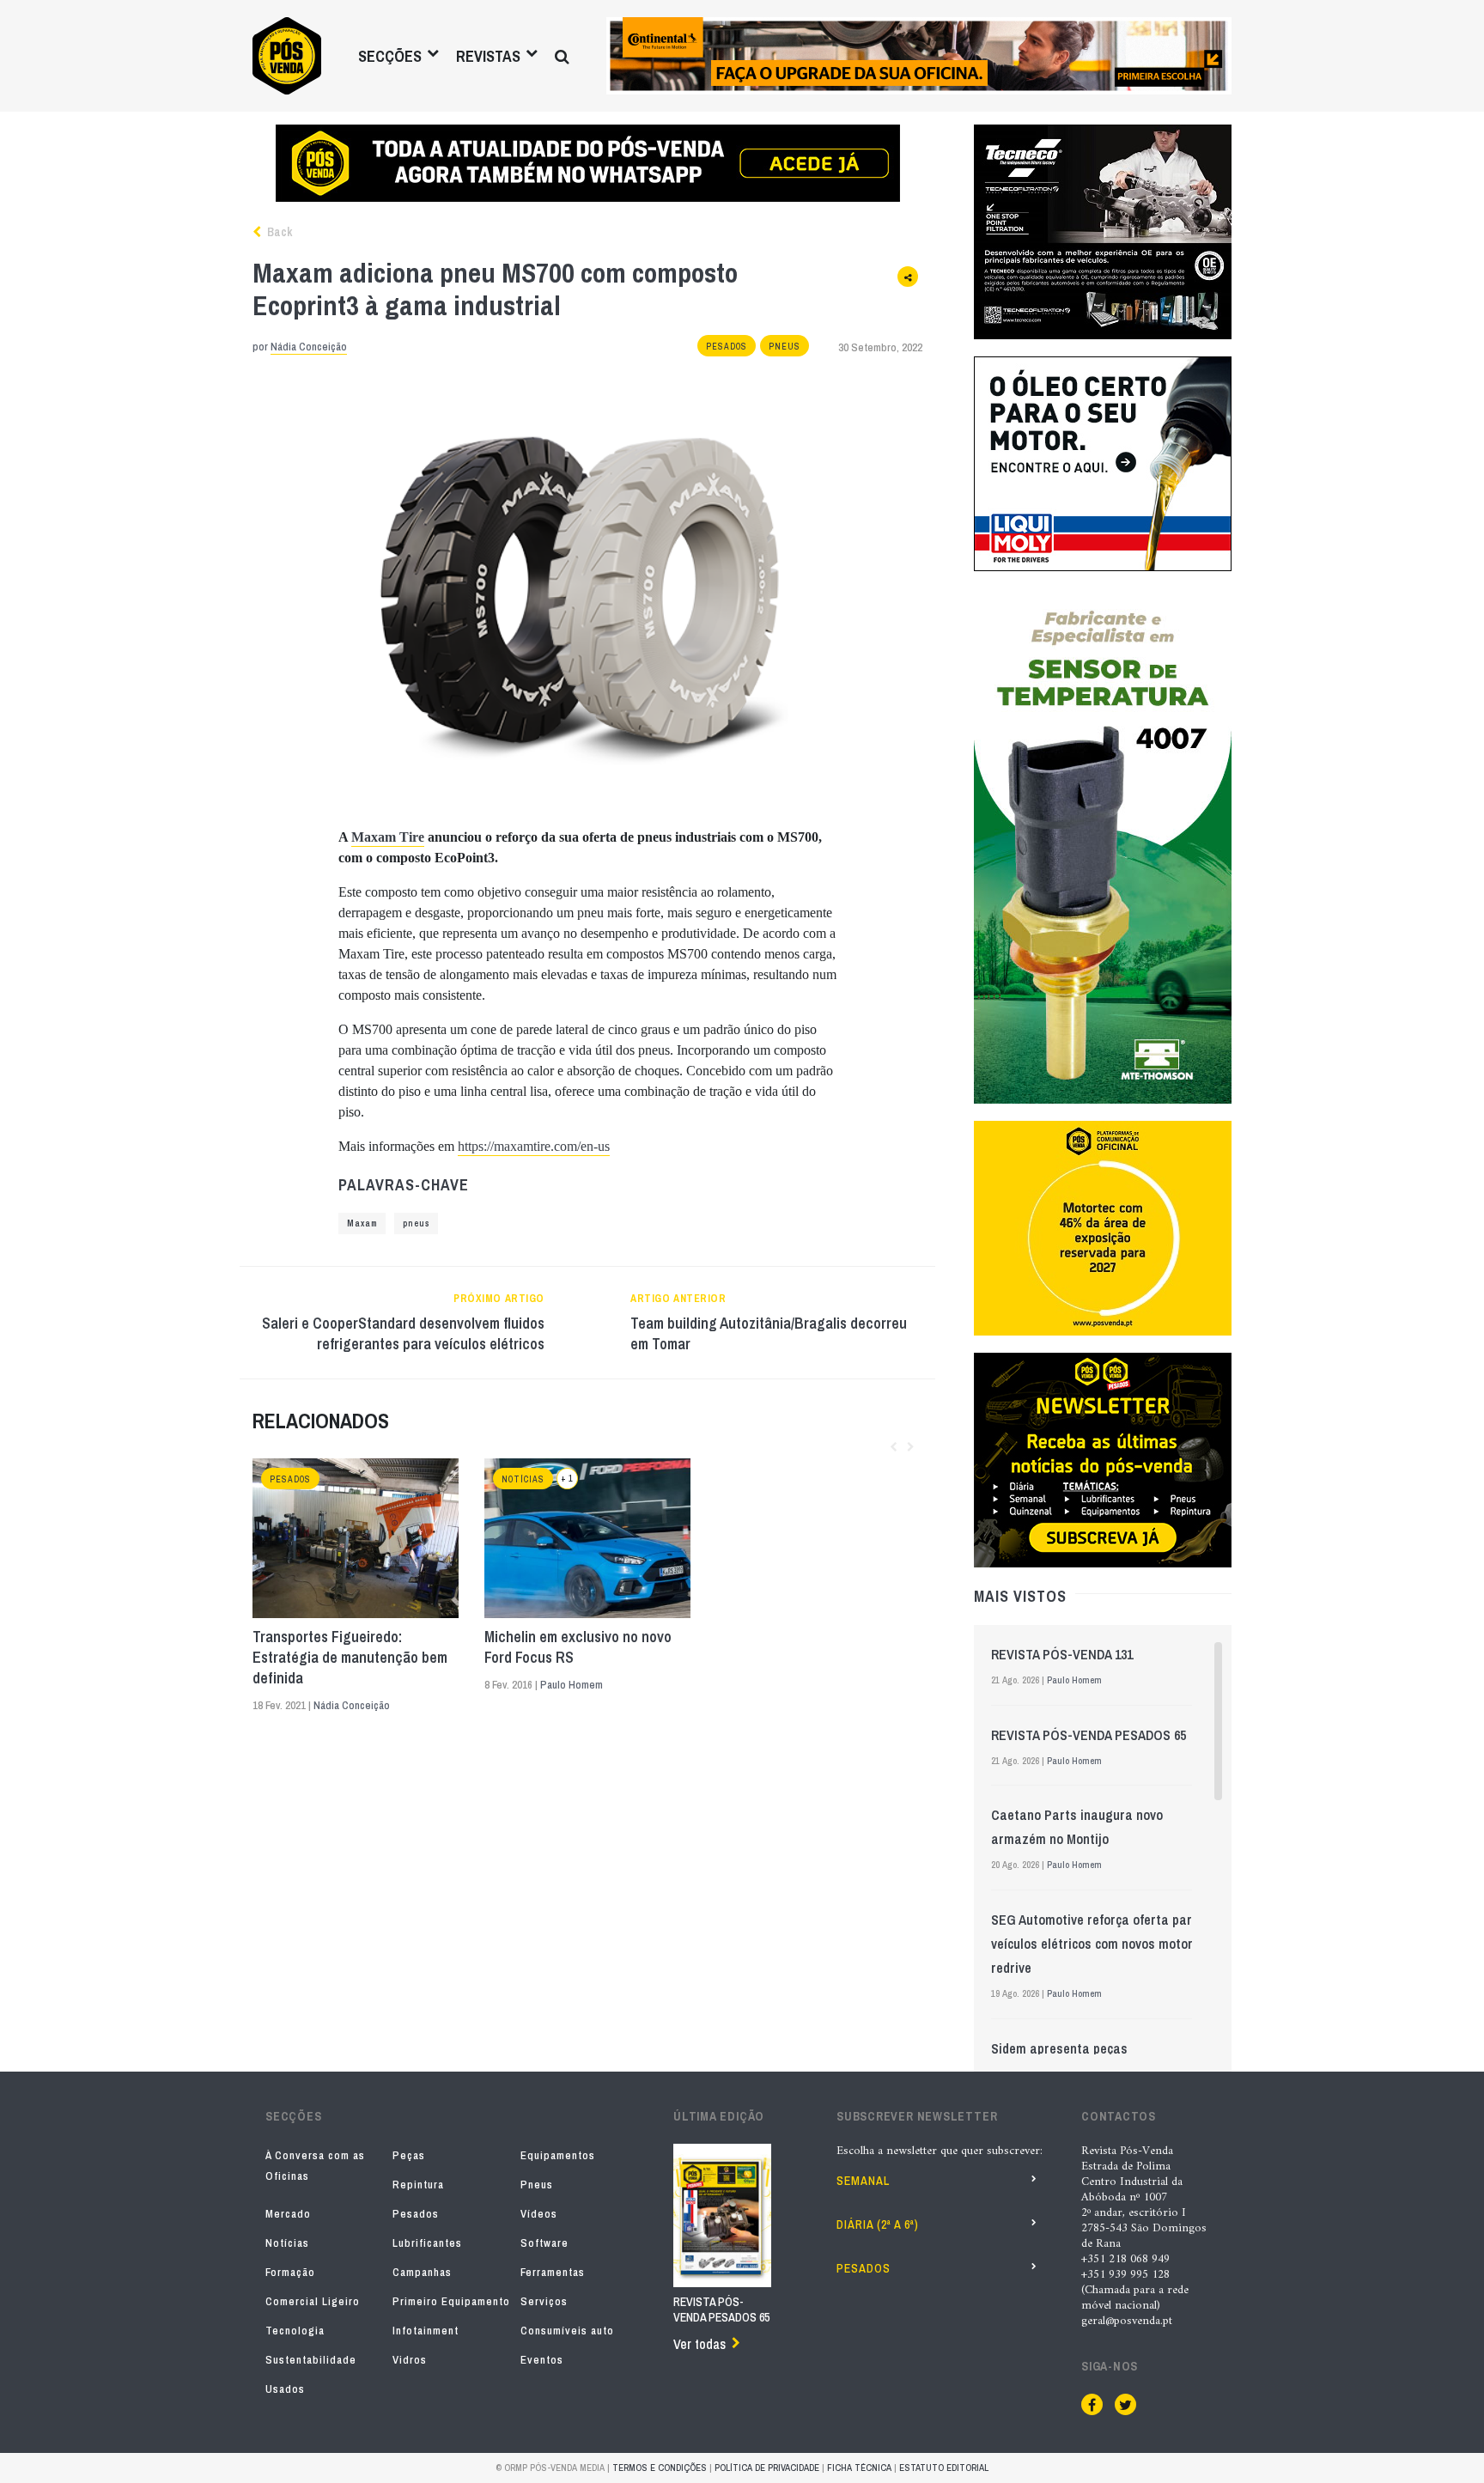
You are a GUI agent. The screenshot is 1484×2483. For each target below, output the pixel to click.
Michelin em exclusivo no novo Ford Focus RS (578, 1647)
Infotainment (426, 2331)
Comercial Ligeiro (313, 2301)
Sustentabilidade (311, 2360)
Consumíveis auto (567, 2331)
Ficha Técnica (859, 2468)
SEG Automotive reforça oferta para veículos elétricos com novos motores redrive (1099, 1944)
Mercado (288, 2214)
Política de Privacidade (767, 2468)
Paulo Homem (572, 1685)
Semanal (863, 2181)
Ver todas (699, 2344)
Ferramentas (553, 2272)
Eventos (542, 2360)
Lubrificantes (427, 2243)
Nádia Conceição (309, 347)
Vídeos (539, 2214)
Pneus (785, 347)
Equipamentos (558, 2155)
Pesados (727, 347)
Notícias (523, 1479)
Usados (285, 2389)
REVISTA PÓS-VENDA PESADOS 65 (1089, 1735)
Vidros (410, 2360)
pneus (416, 1223)
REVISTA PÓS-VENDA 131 (1062, 1654)
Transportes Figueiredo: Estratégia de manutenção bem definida (350, 1658)
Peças (409, 2155)
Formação (290, 2272)
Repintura (418, 2185)
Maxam (362, 1223)
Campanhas (422, 2272)
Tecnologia (295, 2331)
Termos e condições (660, 2468)
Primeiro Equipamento (451, 2301)
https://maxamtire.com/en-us (534, 1146)
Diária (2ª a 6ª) (878, 2224)
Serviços (544, 2301)
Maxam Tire (388, 837)
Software (544, 2243)
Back (278, 232)
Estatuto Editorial (944, 2468)
